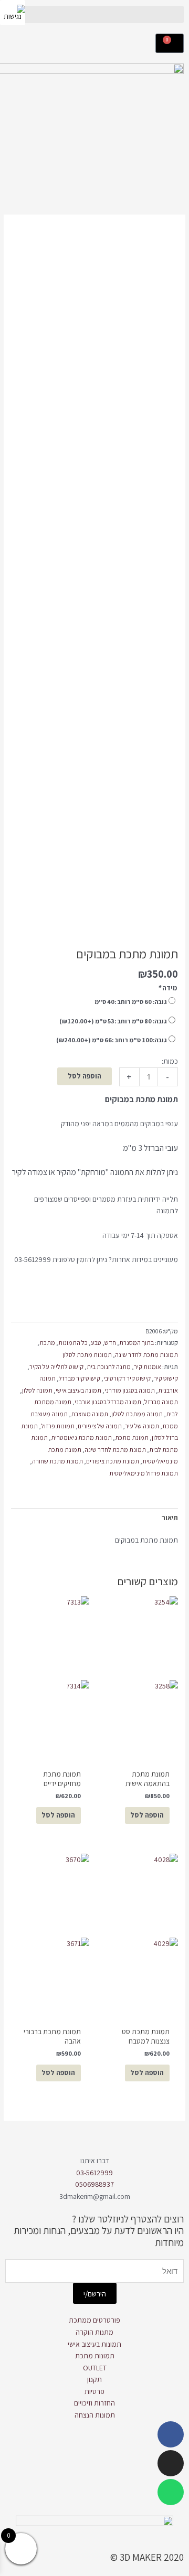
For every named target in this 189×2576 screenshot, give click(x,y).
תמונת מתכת (132, 1437)
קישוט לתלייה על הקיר (56, 1367)
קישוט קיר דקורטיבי (127, 1378)
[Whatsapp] (171, 2492)
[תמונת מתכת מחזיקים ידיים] (50, 1677)
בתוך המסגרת (136, 1343)
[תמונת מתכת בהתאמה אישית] (139, 1677)
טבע (96, 1343)
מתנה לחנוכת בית (109, 1367)
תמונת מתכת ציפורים (113, 1461)
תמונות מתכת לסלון (87, 1355)
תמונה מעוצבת (90, 1414)
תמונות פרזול (58, 1426)
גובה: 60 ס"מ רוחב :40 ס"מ (131, 1002)
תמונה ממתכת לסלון (137, 1414)
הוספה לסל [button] (58, 1815)
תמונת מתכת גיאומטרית (81, 1437)
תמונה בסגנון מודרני (130, 1390)
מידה (167, 988)
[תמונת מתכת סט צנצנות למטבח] (139, 1935)
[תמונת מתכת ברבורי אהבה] (50, 1935)
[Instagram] (171, 2463)
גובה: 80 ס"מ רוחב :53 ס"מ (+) (113, 1021)
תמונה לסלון (37, 1390)
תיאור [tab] (170, 1517)
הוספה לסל (85, 1076)
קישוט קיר (166, 1378)
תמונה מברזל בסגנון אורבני (108, 1402)
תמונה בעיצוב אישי (78, 1390)
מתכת (47, 1343)
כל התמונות (73, 1343)
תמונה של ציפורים (100, 1426)
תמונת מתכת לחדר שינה (115, 1450)
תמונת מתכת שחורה (57, 1461)
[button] (94, 14)
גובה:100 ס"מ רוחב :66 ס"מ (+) (112, 1040)
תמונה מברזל (161, 1402)
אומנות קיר (148, 1367)
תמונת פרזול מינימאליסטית (144, 1473)
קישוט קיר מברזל (80, 1378)
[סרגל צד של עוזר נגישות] (13, 13)
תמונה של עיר (142, 1426)
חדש (110, 1343)
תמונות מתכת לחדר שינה (146, 1355)
